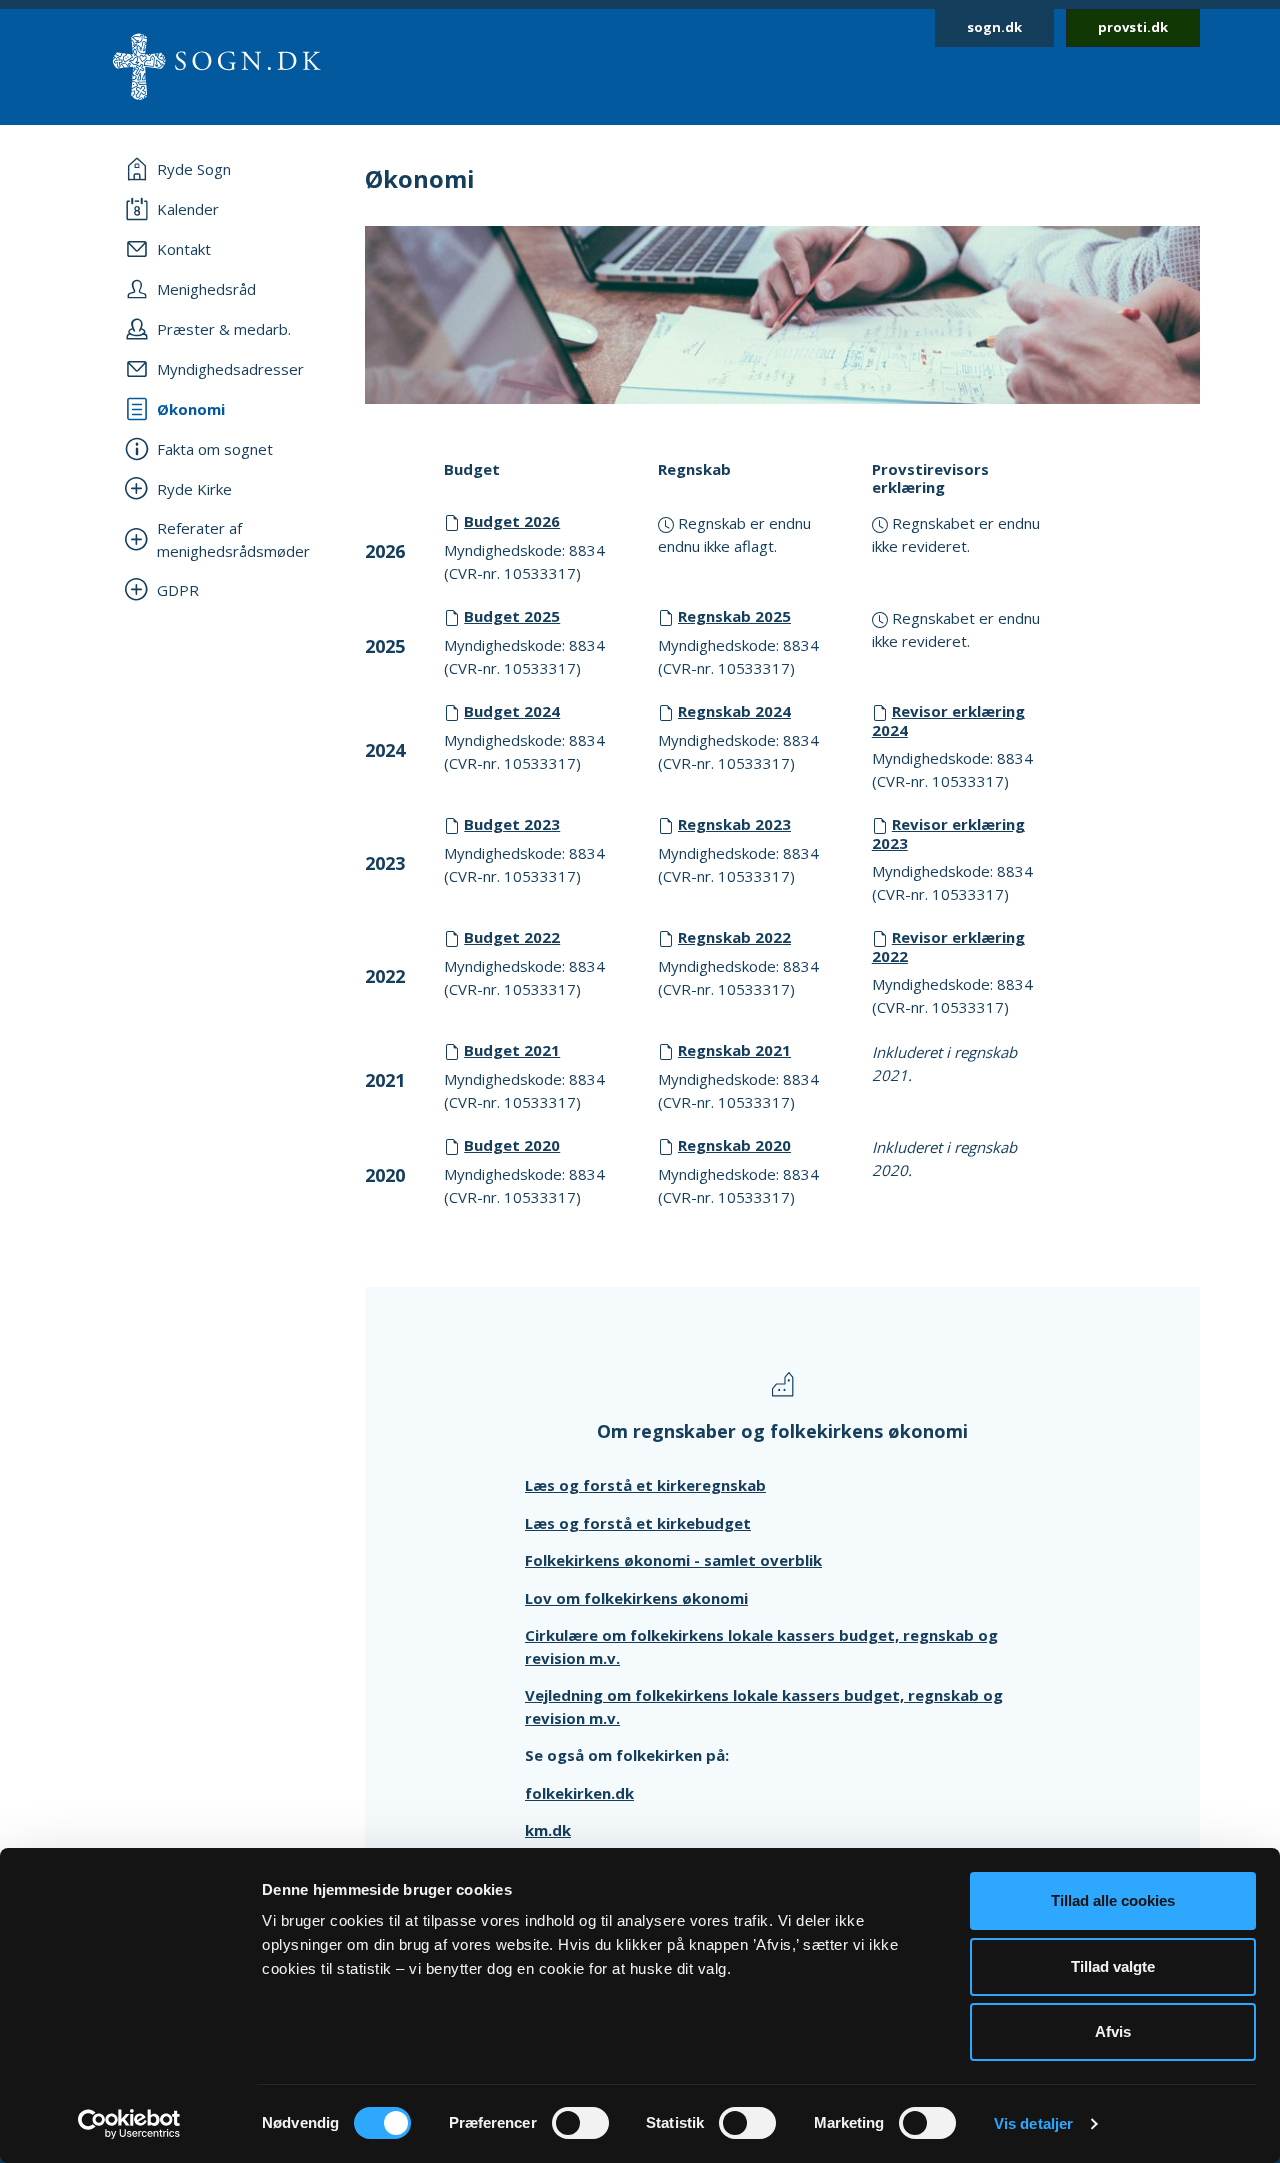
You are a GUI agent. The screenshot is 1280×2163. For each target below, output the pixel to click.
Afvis (1113, 2031)
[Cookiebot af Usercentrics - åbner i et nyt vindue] (129, 2124)
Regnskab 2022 (734, 937)
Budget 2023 (512, 824)
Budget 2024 (512, 711)
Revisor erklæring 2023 (948, 833)
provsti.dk (1133, 27)
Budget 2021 (512, 1050)
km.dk (548, 1830)
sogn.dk (994, 27)
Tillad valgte (1113, 1966)
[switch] (580, 2123)
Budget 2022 (512, 937)
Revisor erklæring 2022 (948, 946)
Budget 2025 (512, 616)
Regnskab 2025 (734, 616)
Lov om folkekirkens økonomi (636, 1598)
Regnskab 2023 (734, 824)
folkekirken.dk (579, 1793)
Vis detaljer (1033, 2123)
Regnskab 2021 (734, 1050)
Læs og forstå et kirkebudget (638, 1523)
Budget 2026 (512, 521)
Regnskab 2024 (734, 711)
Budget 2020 (512, 1145)
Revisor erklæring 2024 (948, 720)
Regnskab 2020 (734, 1145)
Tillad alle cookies (1113, 1900)
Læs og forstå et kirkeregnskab (645, 1485)
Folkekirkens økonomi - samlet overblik (673, 1560)
